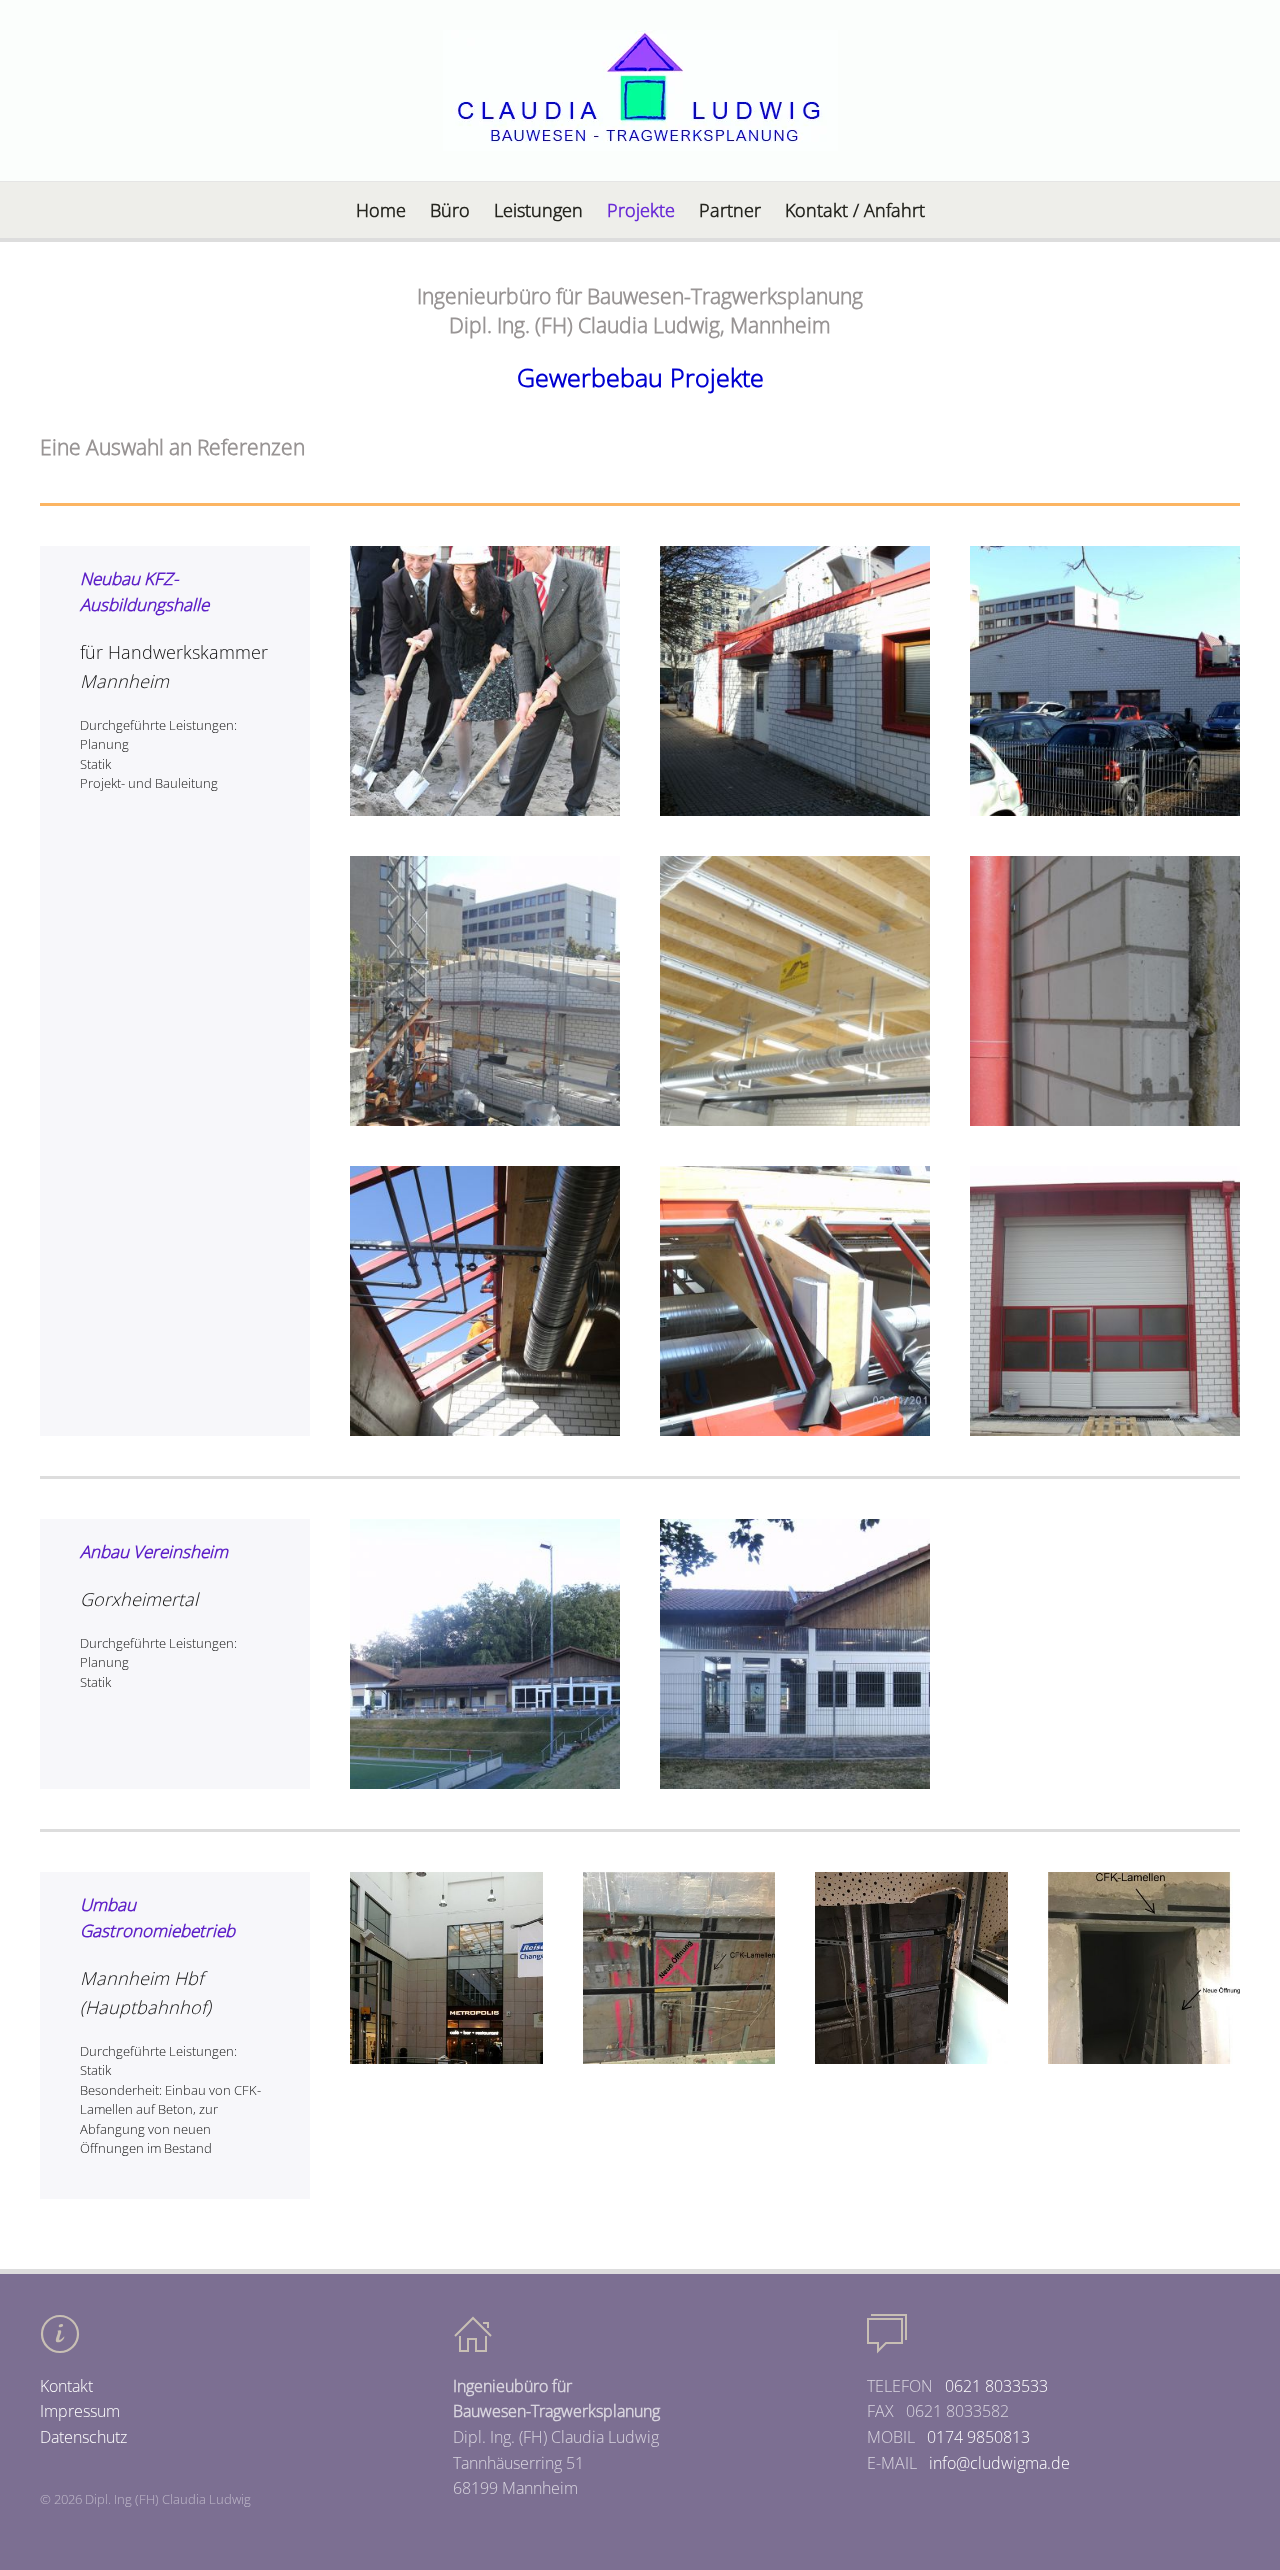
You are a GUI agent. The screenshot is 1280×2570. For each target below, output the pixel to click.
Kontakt (66, 2386)
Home (381, 210)
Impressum (80, 2411)
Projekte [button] (641, 210)
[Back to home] (640, 90)
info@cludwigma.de (999, 2463)
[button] (485, 681)
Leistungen (538, 210)
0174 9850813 (978, 2437)
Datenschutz (83, 2437)
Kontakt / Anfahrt (855, 210)
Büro (450, 210)
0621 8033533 (996, 2386)
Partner (730, 210)
